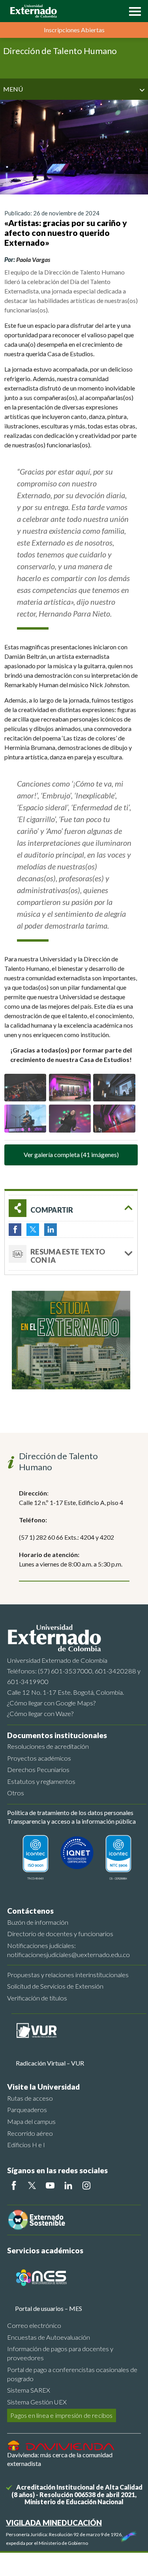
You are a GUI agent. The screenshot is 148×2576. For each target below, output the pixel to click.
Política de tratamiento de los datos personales (70, 1812)
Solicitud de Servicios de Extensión (55, 1986)
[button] (133, 11)
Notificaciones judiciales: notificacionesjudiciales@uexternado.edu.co (68, 1950)
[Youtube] (50, 2185)
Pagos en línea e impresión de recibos (61, 2415)
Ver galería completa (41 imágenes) (71, 1154)
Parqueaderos (27, 2110)
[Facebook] (14, 2185)
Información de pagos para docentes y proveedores (60, 2353)
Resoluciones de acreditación (48, 1746)
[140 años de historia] (127, 2535)
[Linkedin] (68, 2185)
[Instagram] (86, 2185)
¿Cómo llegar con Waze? (40, 1713)
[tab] (71, 1254)
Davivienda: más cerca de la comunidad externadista (60, 2459)
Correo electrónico (34, 2325)
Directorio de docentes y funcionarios (60, 1934)
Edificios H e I (26, 2145)
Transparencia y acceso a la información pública (71, 1821)
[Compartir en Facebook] (15, 1230)
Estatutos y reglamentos (41, 1781)
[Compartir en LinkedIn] (51, 1230)
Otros (16, 1793)
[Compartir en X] (33, 1230)
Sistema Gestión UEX (37, 2402)
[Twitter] (32, 2185)
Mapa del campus (31, 2121)
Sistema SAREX (29, 2390)
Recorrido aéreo (30, 2133)
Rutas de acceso (30, 2098)
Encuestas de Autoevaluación (49, 2337)
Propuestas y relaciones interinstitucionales (68, 1975)
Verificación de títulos (37, 1998)
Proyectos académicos (39, 1758)
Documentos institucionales (57, 1735)
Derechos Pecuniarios (38, 1769)
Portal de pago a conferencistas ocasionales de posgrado (72, 2374)
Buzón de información (38, 1922)
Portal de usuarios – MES (49, 2308)
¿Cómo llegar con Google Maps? (51, 1703)
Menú (13, 89)
